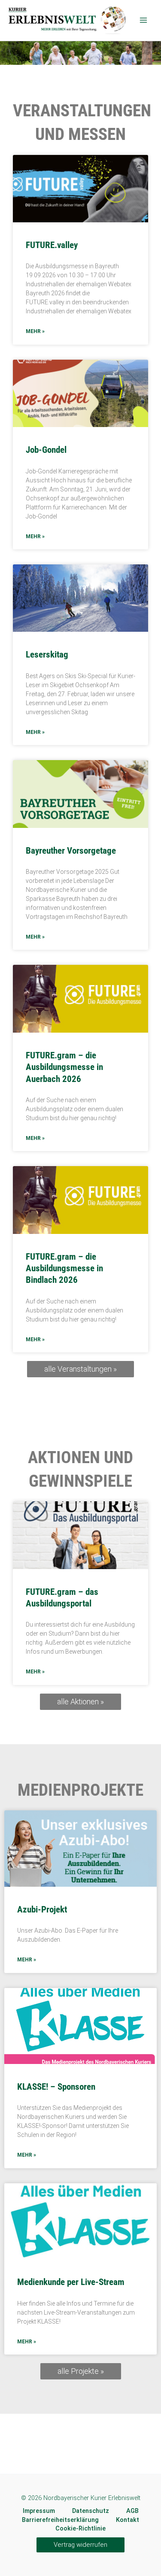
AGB (132, 2511)
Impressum (39, 2511)
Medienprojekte (80, 1790)
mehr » (35, 331)
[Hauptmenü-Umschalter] (143, 20)
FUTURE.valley (52, 245)
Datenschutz (91, 2511)
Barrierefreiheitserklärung (60, 2520)
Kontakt (128, 2520)
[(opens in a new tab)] (80, 1535)
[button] (80, 2545)
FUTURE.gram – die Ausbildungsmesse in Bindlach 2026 (64, 1268)
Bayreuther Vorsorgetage (71, 851)
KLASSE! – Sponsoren (56, 2087)
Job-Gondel (46, 450)
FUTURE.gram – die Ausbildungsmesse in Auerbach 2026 (64, 1067)
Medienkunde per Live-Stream (71, 2282)
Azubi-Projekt (42, 1909)
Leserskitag (47, 655)
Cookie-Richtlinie (80, 2528)
